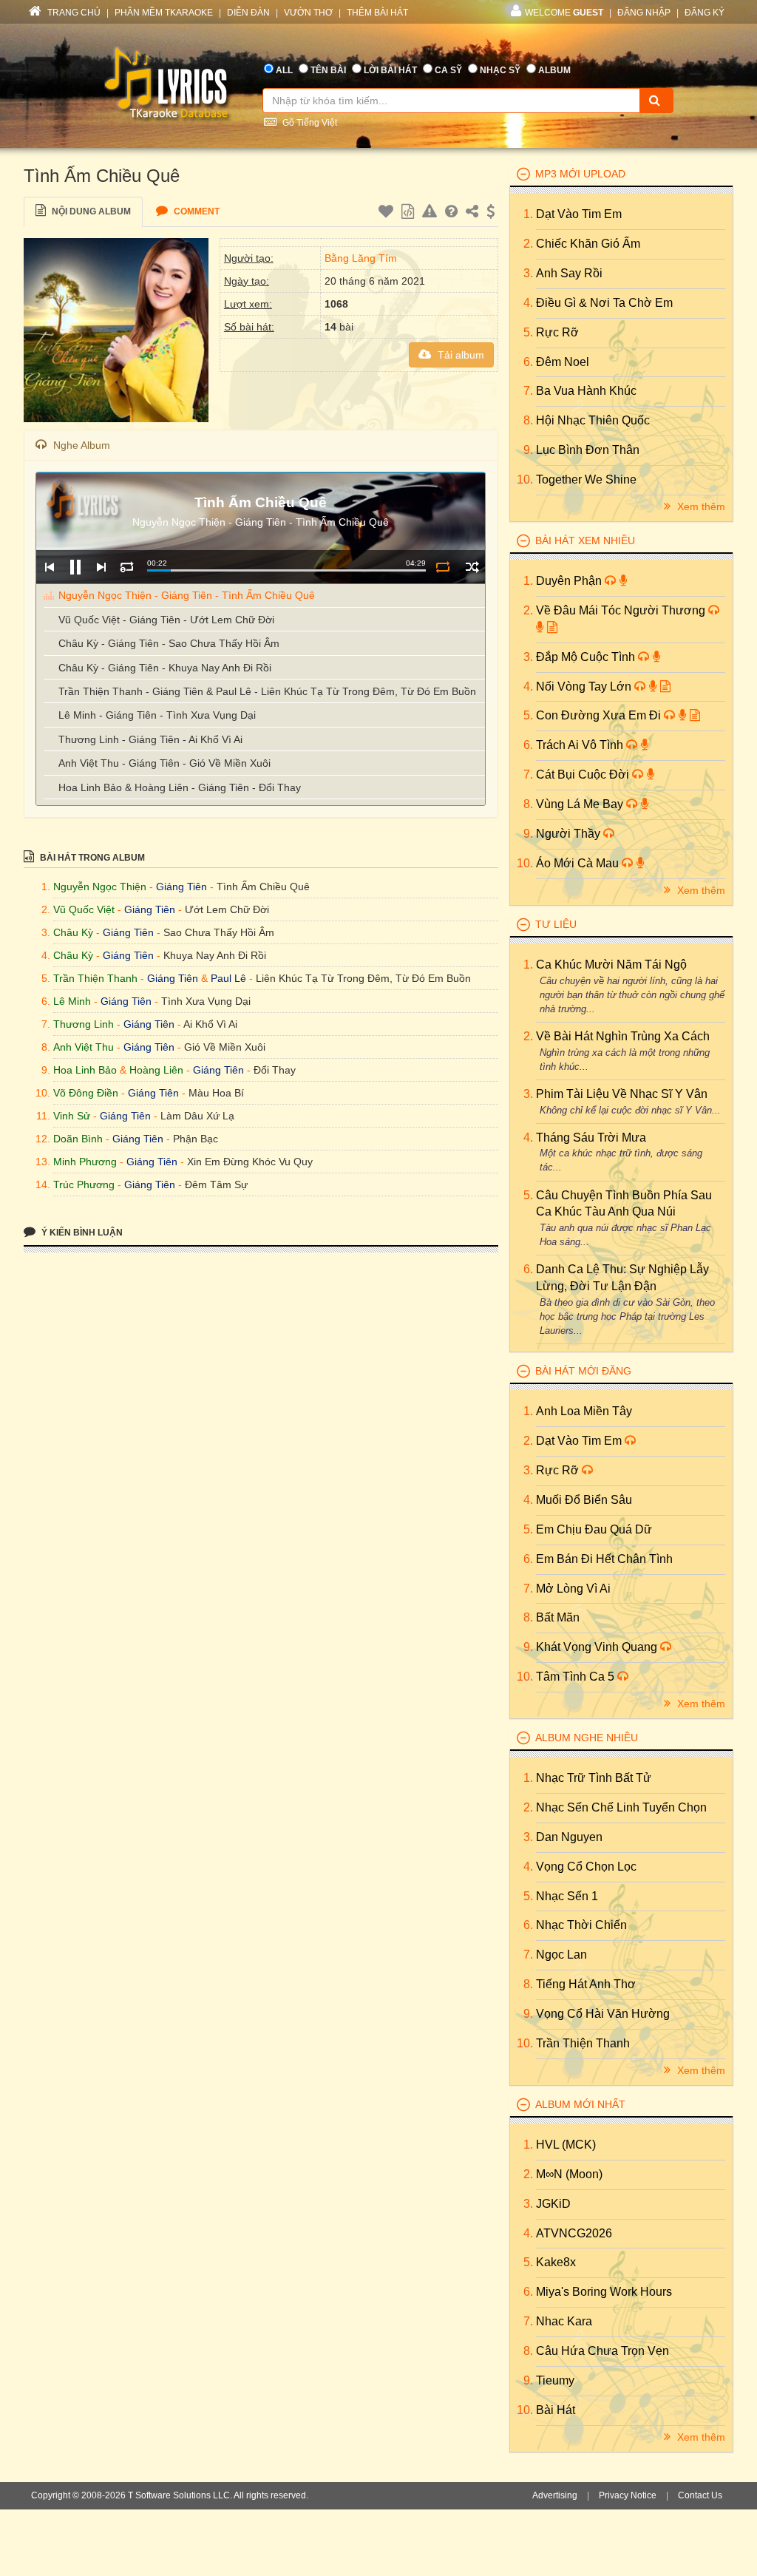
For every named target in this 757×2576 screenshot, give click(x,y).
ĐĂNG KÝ (705, 13)
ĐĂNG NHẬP (644, 13)
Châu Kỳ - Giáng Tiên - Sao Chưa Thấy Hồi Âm (169, 643)
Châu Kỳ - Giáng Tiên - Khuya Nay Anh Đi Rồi (165, 668)
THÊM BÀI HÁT (377, 13)
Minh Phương (85, 1162)
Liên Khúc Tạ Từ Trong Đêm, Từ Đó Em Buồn (363, 978)
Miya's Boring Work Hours (604, 2292)
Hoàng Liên (156, 1070)
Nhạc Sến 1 (567, 1896)
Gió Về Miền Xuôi (225, 1047)
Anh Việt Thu (84, 1047)
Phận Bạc (196, 1139)
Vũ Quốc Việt (84, 909)
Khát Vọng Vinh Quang (598, 1647)
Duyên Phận (570, 581)
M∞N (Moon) (569, 2174)
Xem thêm (700, 506)
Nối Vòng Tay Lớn (585, 687)
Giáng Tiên (181, 887)
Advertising (555, 2495)
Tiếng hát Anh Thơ (586, 1984)
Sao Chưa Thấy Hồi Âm (219, 932)
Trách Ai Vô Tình (581, 745)
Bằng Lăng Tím (361, 258)
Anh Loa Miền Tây (584, 1411)
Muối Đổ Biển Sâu (584, 1500)
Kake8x (556, 2262)
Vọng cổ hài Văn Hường (603, 2014)
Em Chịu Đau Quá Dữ (594, 1529)
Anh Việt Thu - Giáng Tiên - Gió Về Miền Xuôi (164, 763)
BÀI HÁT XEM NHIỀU (585, 540)
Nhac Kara (564, 2321)
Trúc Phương (84, 1184)
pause (75, 567)
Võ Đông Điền (86, 1093)
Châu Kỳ (73, 932)
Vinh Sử (72, 1116)
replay (127, 567)
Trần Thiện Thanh (95, 978)
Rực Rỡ (557, 332)
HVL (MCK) (566, 2145)
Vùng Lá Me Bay (581, 804)
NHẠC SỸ (500, 70)
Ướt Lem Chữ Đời (227, 909)
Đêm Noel (563, 362)
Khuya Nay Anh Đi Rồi (215, 955)
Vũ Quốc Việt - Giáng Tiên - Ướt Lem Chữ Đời (166, 620)
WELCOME (564, 13)
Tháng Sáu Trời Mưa (591, 1138)
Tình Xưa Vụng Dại (206, 1001)
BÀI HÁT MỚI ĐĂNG (583, 1371)
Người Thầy (570, 834)
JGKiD (553, 2204)
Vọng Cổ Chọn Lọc (586, 1867)
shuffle (472, 567)
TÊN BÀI (328, 70)
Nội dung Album (90, 211)
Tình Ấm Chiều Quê (263, 887)
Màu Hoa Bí (216, 1093)
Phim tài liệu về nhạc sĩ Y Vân (622, 1094)
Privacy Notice (628, 2495)
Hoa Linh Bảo (85, 1070)
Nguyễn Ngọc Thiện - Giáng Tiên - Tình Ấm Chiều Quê (187, 595)
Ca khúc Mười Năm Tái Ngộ (611, 965)
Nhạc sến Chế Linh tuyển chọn (621, 1807)
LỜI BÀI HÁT (390, 70)
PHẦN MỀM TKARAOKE (164, 13)
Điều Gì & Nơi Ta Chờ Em (604, 303)
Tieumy (555, 2380)
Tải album (459, 355)
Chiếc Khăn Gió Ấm (588, 244)
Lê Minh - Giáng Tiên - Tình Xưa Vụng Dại (157, 715)
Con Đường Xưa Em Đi (600, 715)
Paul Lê (228, 978)
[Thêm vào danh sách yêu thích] (388, 214)
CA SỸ (448, 70)
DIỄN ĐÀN (248, 13)
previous (49, 567)
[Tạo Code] (410, 214)
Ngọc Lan (561, 1955)
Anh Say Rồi (569, 273)
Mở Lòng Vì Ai (573, 1589)
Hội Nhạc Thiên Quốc (593, 420)
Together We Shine (586, 479)
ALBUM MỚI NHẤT (580, 2104)
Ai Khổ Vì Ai (210, 1024)
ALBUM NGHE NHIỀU (587, 1738)
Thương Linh (84, 1024)
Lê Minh (72, 1001)
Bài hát (556, 2410)
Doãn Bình (78, 1139)
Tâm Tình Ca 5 (577, 1677)
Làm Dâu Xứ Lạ (197, 1116)
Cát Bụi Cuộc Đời (584, 775)
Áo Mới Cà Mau (579, 863)
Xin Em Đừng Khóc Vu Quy (250, 1162)
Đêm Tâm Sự (216, 1184)
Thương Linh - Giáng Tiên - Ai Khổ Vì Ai (150, 739)
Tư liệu (556, 924)
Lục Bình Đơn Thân (588, 450)
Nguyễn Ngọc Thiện (100, 887)
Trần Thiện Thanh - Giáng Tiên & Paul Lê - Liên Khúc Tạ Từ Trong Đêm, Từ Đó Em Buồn (267, 691)
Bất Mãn (558, 1617)
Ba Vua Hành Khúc (586, 391)
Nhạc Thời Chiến (581, 1925)
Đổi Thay (275, 1070)
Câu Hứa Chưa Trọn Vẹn (602, 2351)
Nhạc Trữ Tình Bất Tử (594, 1778)
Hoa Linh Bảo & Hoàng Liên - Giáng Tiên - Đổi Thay (180, 787)
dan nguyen (569, 1837)
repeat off (442, 567)
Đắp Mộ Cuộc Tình (587, 657)
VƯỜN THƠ (308, 13)
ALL (284, 70)
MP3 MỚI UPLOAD (580, 174)
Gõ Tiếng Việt (309, 123)
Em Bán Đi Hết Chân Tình (604, 1559)
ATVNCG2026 (574, 2233)
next (101, 567)
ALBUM (554, 70)
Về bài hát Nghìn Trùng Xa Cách (623, 1036)
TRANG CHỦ (73, 13)
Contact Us (700, 2495)
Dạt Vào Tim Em (579, 214)
